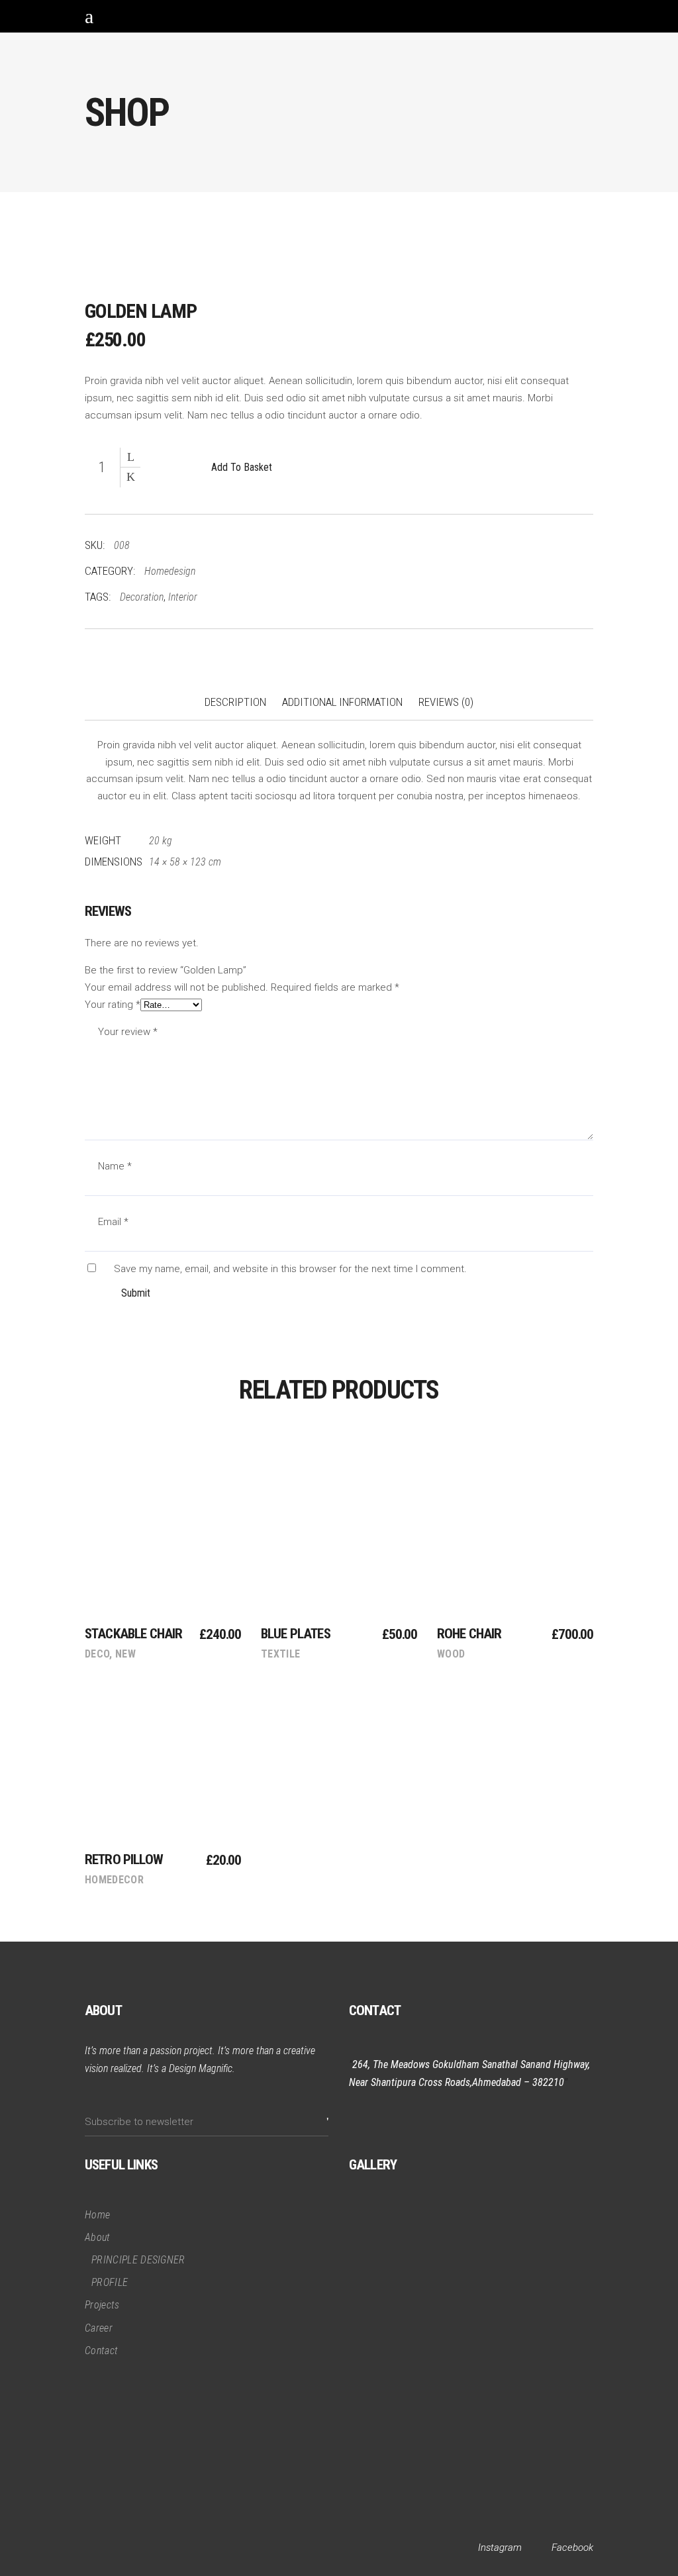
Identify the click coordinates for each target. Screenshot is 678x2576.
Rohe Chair (469, 1634)
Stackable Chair (133, 1634)
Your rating (113, 1005)
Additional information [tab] (342, 702)
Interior (183, 597)
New (125, 1654)
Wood (451, 1654)
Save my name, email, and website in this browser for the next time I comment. (290, 1269)
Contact (101, 2351)
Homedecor (114, 1880)
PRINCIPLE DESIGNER (138, 2260)
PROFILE (110, 2282)
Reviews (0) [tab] (446, 702)
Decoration (142, 597)
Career (99, 2328)
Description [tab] (235, 702)
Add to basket (242, 467)
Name (115, 1166)
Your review (128, 1032)
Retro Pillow (124, 1859)
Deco (97, 1654)
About (98, 2237)
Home (97, 2215)
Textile (280, 1654)
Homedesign (170, 571)
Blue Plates (296, 1634)
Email (113, 1222)
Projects (102, 2305)
